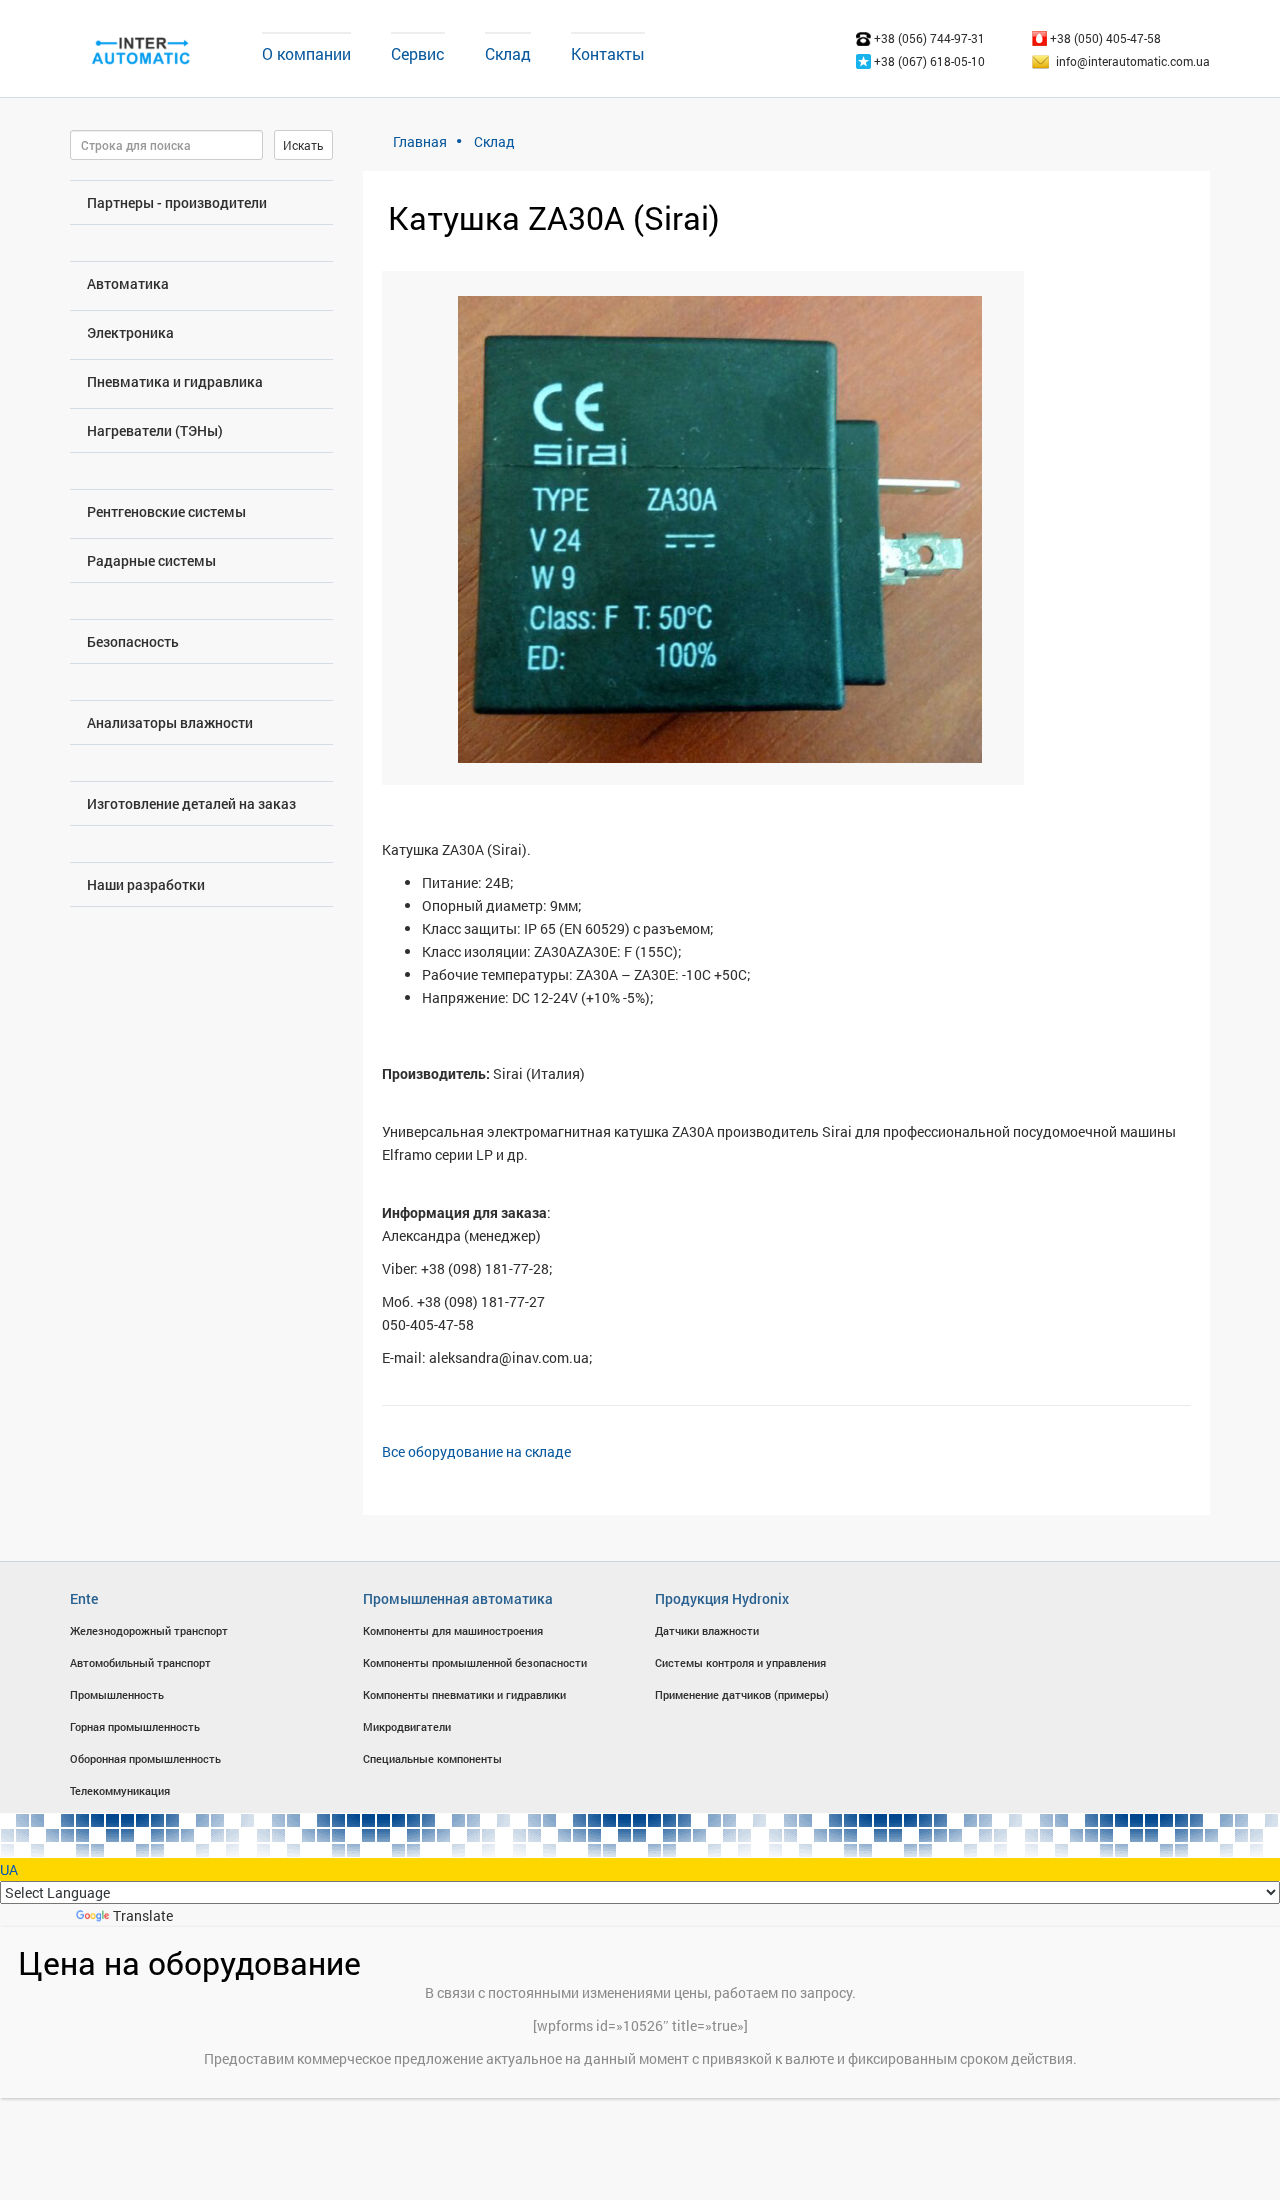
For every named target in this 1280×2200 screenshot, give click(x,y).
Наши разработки (146, 884)
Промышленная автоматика (458, 1598)
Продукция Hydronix (722, 1598)
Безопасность (133, 641)
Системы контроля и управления (740, 1662)
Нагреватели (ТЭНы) (155, 430)
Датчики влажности (707, 1630)
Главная (420, 141)
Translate (143, 1915)
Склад (508, 53)
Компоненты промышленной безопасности (475, 1662)
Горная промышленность (135, 1726)
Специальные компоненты (432, 1758)
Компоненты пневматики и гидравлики (464, 1694)
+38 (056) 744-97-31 (928, 38)
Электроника (130, 332)
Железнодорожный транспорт (149, 1630)
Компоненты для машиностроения (453, 1630)
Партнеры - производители (177, 202)
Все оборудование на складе (476, 1451)
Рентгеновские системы (166, 511)
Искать (303, 145)
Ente (84, 1598)
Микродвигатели (407, 1726)
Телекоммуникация (120, 1790)
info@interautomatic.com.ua (1133, 61)
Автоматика (128, 283)
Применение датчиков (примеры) (742, 1694)
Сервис (418, 53)
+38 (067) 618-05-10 (928, 61)
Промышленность (117, 1694)
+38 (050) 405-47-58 (1104, 38)
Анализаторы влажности (170, 722)
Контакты (608, 53)
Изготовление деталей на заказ (191, 803)
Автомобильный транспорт (140, 1662)
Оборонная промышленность (145, 1758)
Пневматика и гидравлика (175, 381)
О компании (306, 53)
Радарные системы (151, 560)
